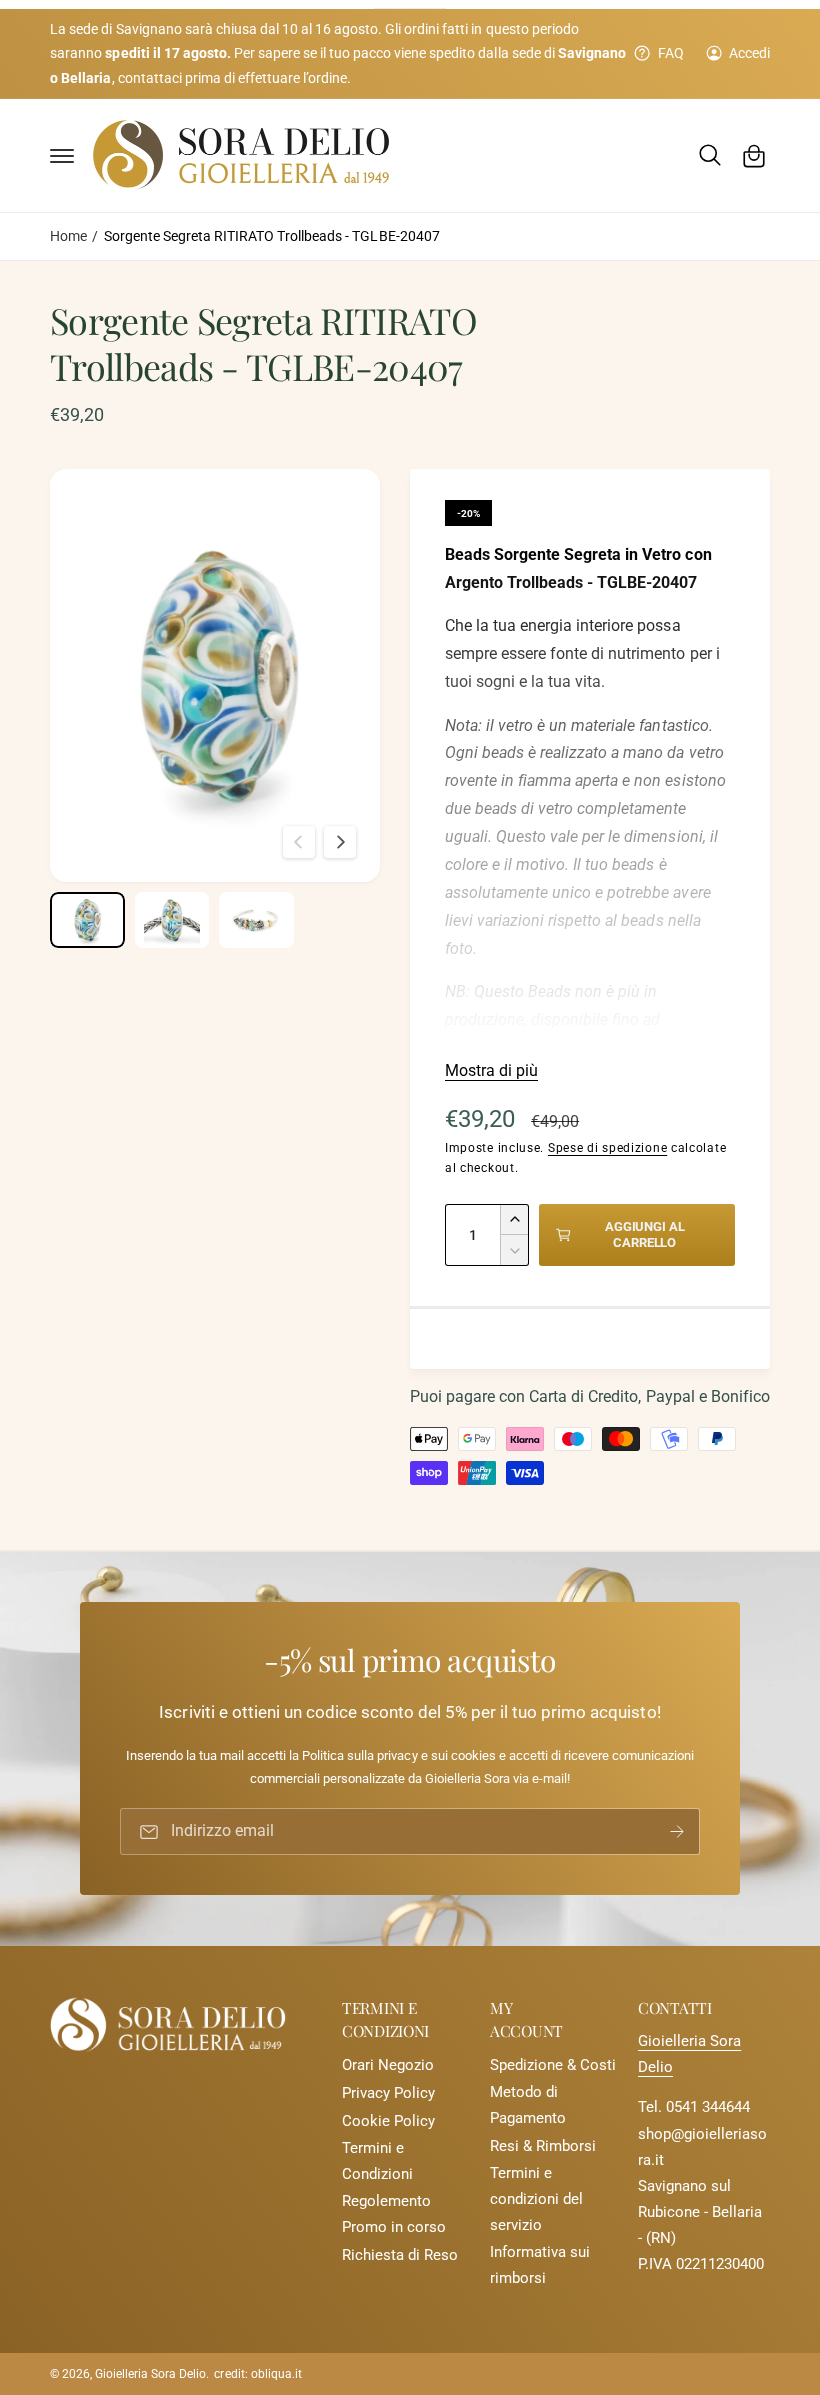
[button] (62, 156)
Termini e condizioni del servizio (536, 2199)
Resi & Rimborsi (543, 2146)
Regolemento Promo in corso (394, 2214)
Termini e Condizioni (377, 2161)
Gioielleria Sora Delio (150, 2374)
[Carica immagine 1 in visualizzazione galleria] (87, 920)
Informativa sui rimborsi (540, 2265)
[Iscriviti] (677, 1832)
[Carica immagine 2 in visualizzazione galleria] (172, 920)
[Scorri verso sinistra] (299, 842)
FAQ (670, 53)
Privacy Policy (388, 2093)
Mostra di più (491, 1071)
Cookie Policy (388, 2121)
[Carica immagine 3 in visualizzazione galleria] (256, 920)
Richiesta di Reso (400, 2255)
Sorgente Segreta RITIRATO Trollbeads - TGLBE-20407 (272, 236)
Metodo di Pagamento (528, 2105)
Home (68, 236)
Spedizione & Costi (553, 2065)
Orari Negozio (388, 2065)
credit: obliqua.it (257, 2374)
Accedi (749, 53)
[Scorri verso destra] (340, 842)
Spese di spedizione (607, 1148)
